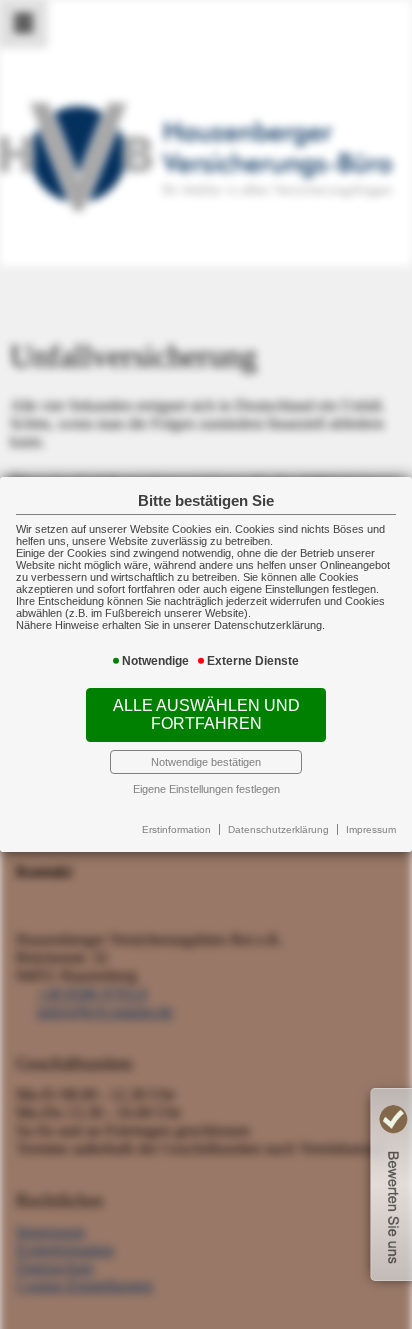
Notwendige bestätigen (206, 762)
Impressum (371, 829)
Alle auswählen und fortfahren (206, 714)
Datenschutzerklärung (278, 829)
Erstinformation (176, 829)
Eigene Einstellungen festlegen (206, 789)
